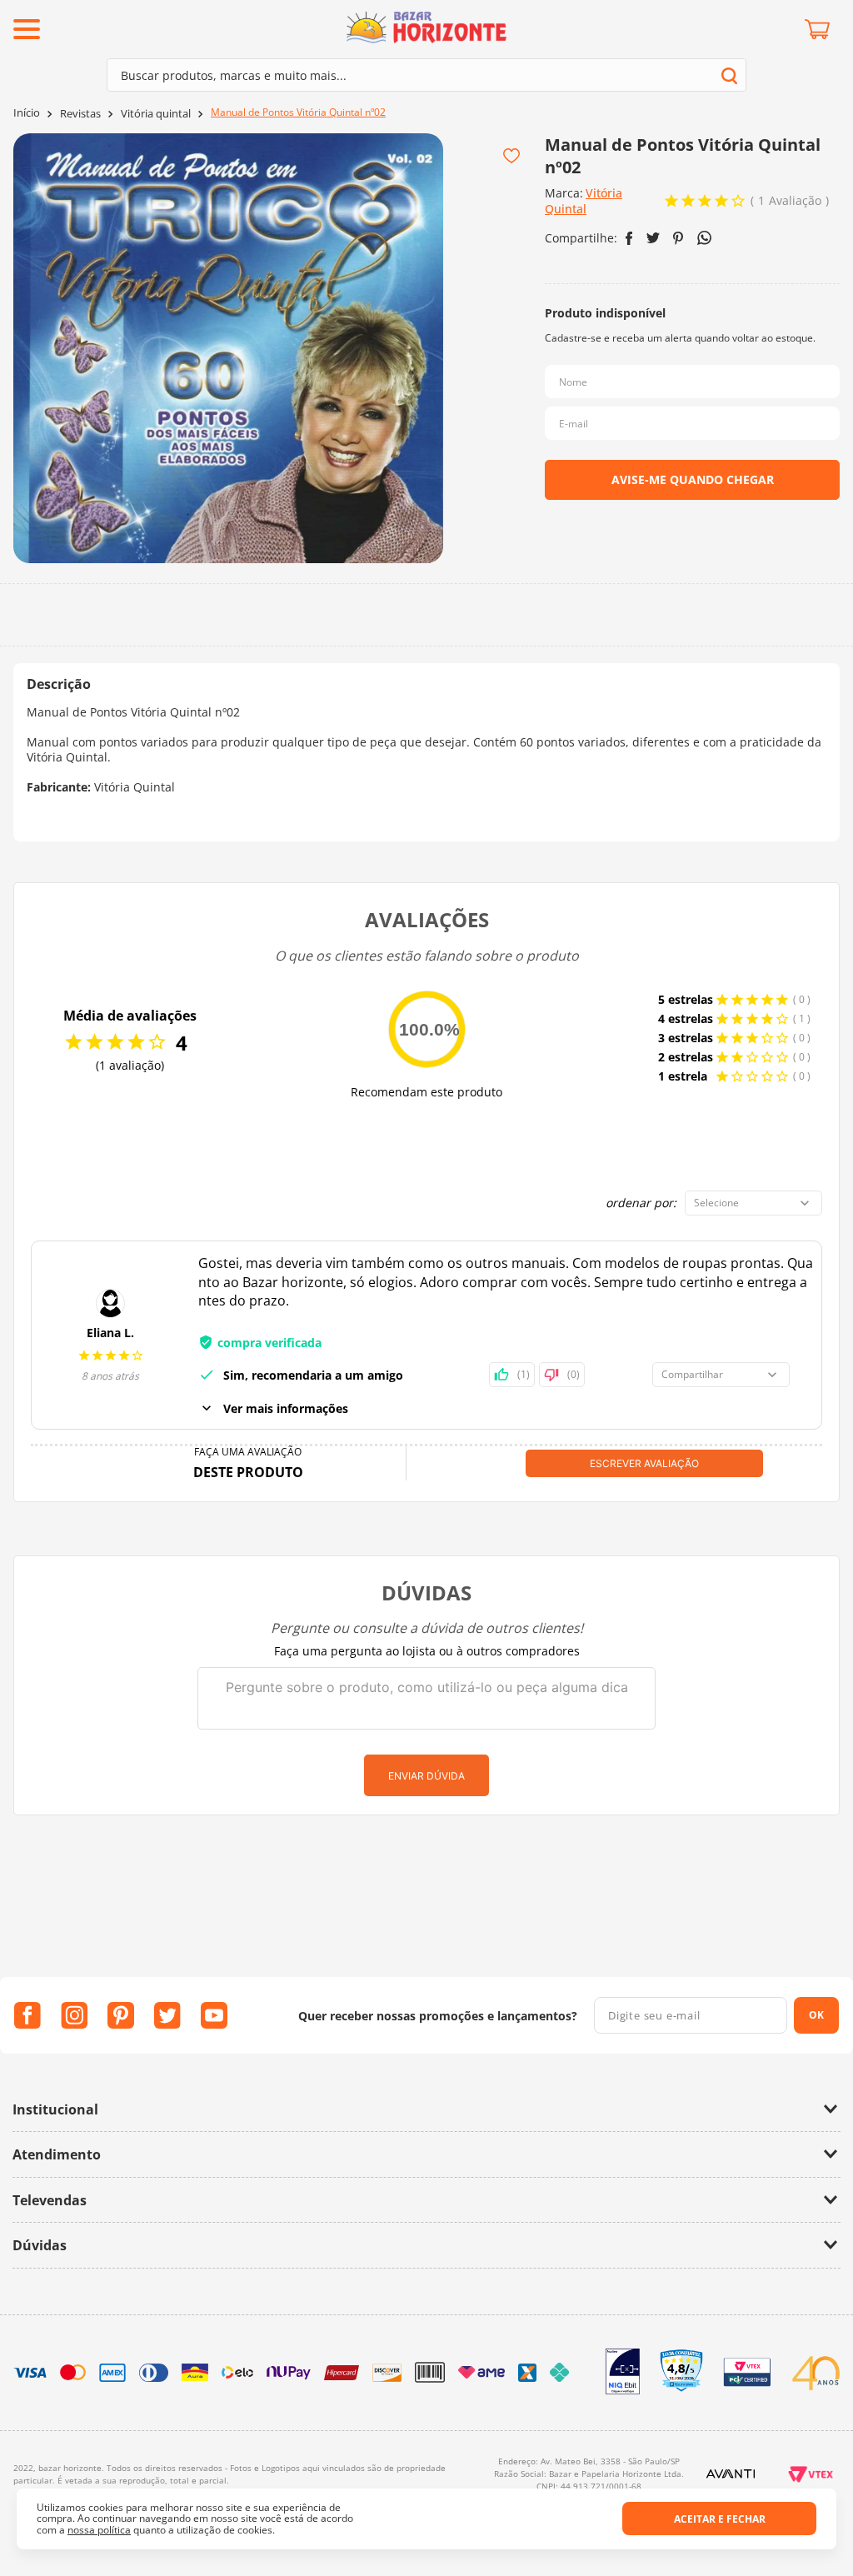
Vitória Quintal (584, 201)
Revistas (80, 114)
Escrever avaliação (644, 1463)
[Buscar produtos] (729, 75)
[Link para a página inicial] (27, 113)
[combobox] (426, 75)
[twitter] (653, 238)
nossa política (99, 2530)
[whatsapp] (704, 238)
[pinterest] (678, 238)
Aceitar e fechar (720, 2519)
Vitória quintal (156, 114)
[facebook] (629, 238)
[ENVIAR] (692, 480)
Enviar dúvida (426, 1776)
